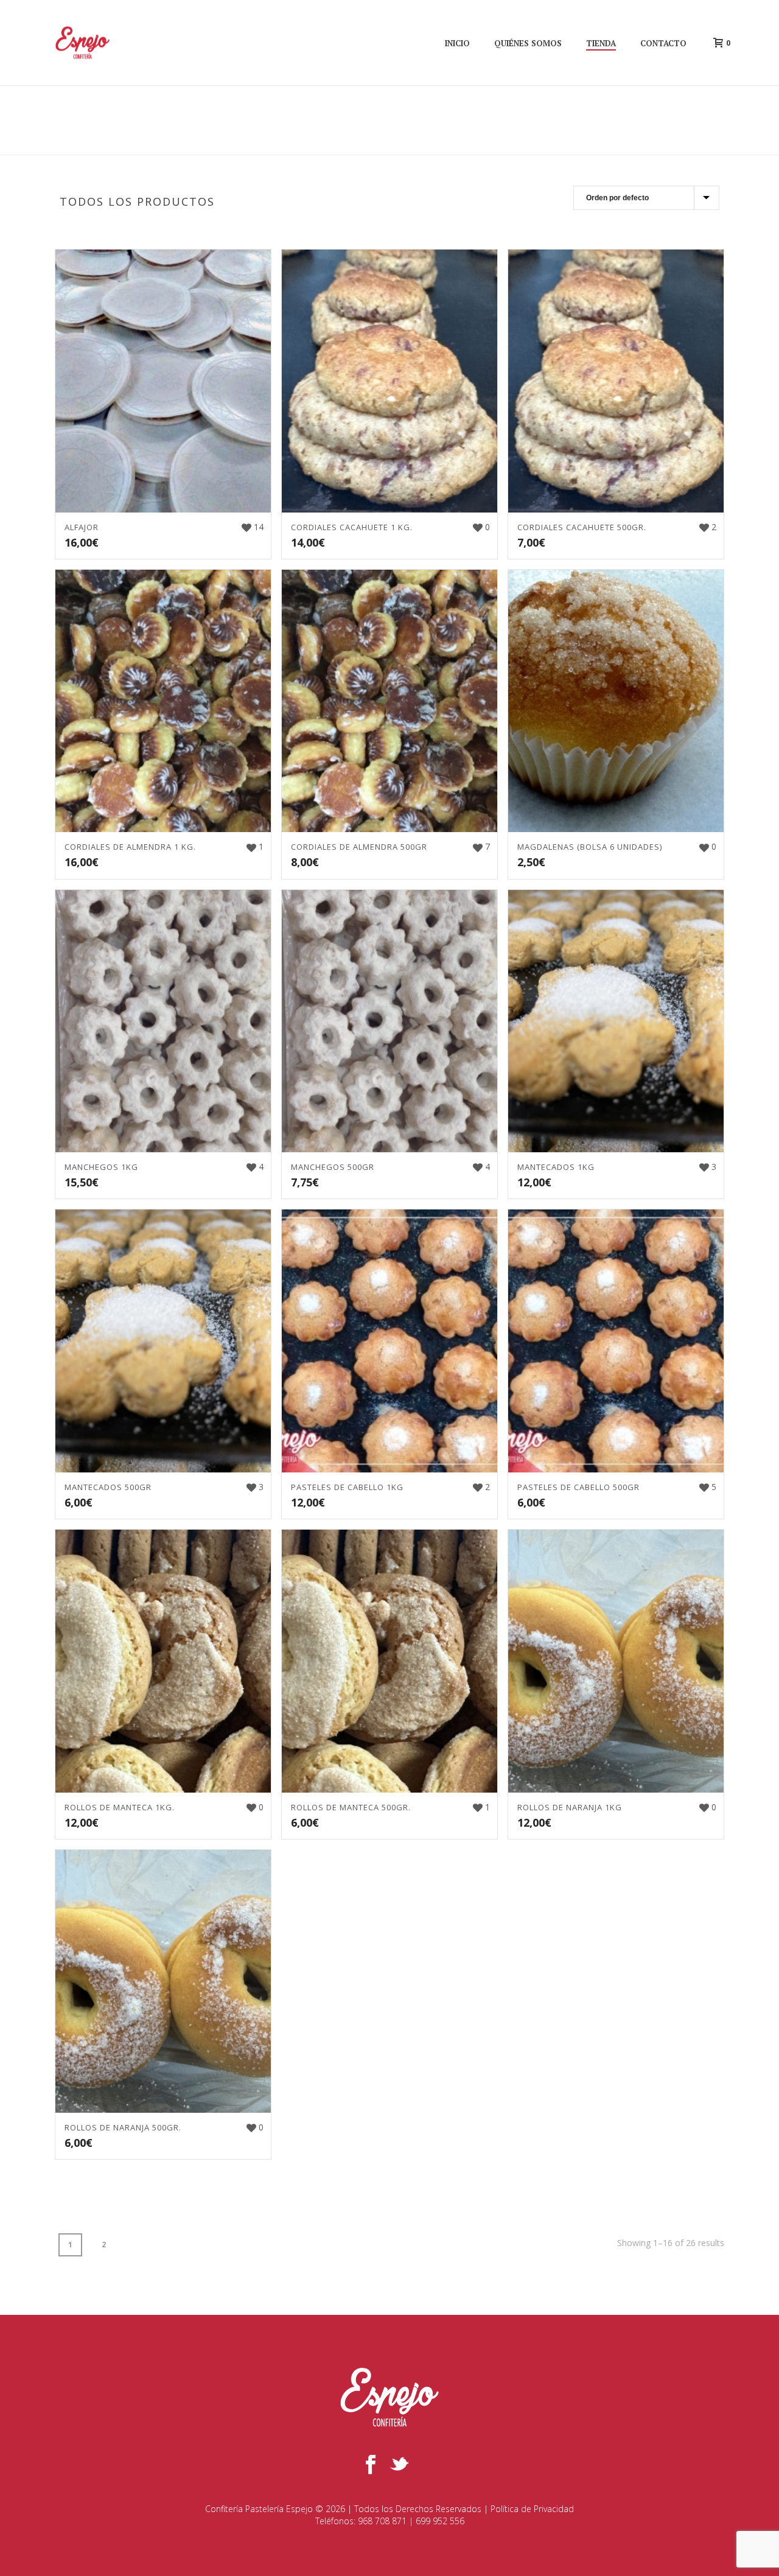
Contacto (663, 43)
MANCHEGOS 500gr (333, 1167)
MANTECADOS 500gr (108, 1487)
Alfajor (82, 527)
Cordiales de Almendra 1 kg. (130, 847)
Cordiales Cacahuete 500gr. (582, 527)
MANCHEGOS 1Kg (101, 1167)
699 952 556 (440, 2521)
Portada (662, 143)
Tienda (601, 43)
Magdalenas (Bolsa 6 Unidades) (590, 847)
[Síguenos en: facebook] (371, 2465)
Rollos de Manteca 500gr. (351, 1807)
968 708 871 (382, 2521)
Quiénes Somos (528, 43)
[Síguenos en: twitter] (399, 2465)
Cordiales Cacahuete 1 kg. (352, 527)
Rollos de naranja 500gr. (123, 2127)
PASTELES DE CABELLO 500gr (578, 1487)
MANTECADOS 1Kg (556, 1167)
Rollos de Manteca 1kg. (120, 1807)
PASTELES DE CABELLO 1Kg (347, 1487)
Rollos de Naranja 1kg (570, 1807)
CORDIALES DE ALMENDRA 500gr (359, 847)
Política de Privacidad (532, 2509)
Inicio (457, 43)
